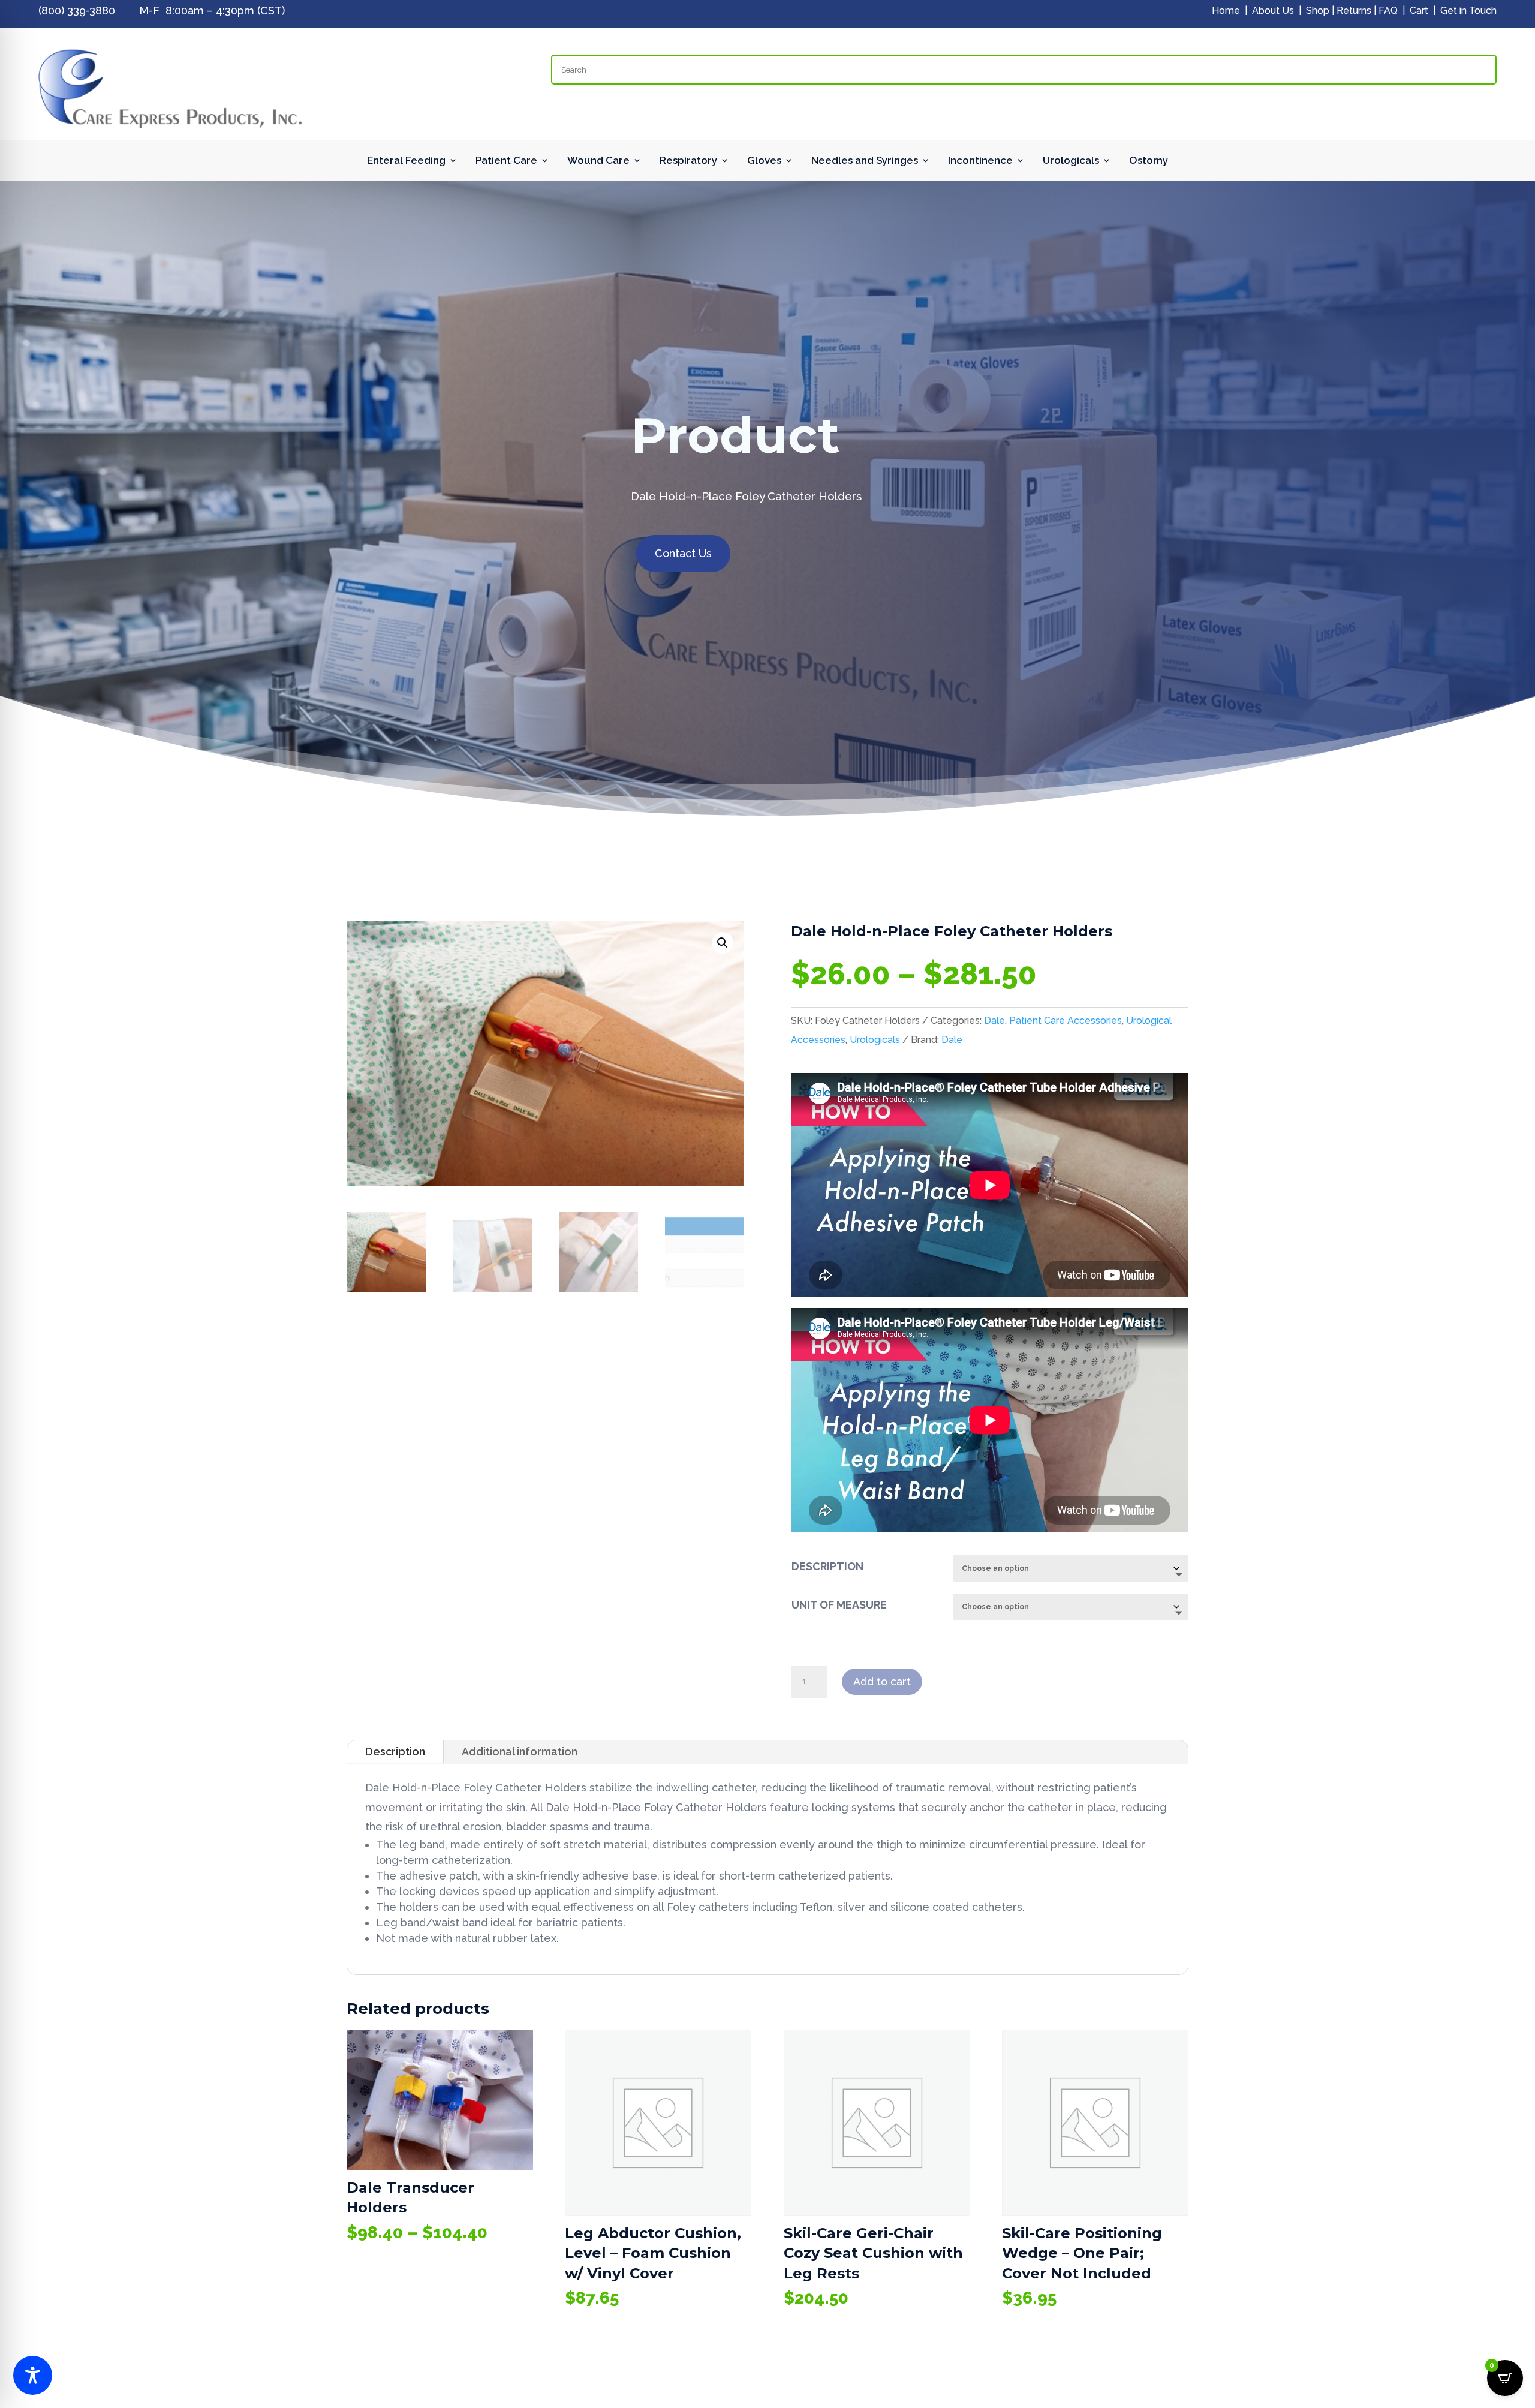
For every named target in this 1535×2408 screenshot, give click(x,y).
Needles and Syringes (865, 161)
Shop (1318, 10)
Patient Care (506, 161)
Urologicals (1071, 161)
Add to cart (882, 1681)
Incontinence (980, 161)
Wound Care (598, 161)
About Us (1273, 10)
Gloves (764, 161)
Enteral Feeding (406, 161)
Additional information (520, 1752)
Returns (1354, 10)
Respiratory (688, 161)
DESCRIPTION (827, 1566)
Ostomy (1149, 161)
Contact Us (683, 553)
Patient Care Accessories (1066, 1020)
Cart (1419, 10)
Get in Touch (1468, 10)
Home (1226, 10)
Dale (994, 1020)
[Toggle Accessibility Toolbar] (33, 2375)
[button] (723, 943)
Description (395, 1752)
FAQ (1388, 10)
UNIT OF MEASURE (839, 1605)
